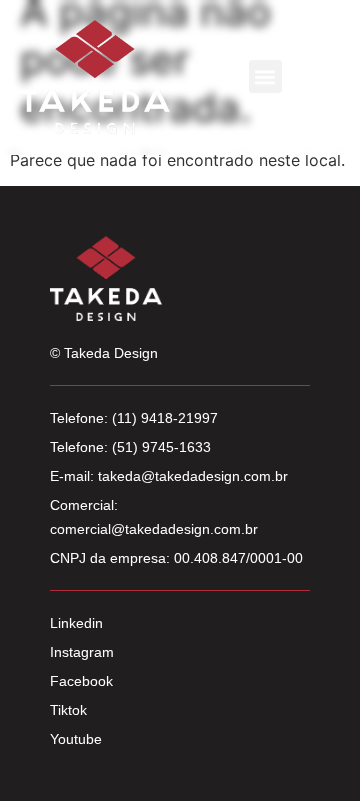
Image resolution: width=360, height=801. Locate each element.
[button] (265, 76)
